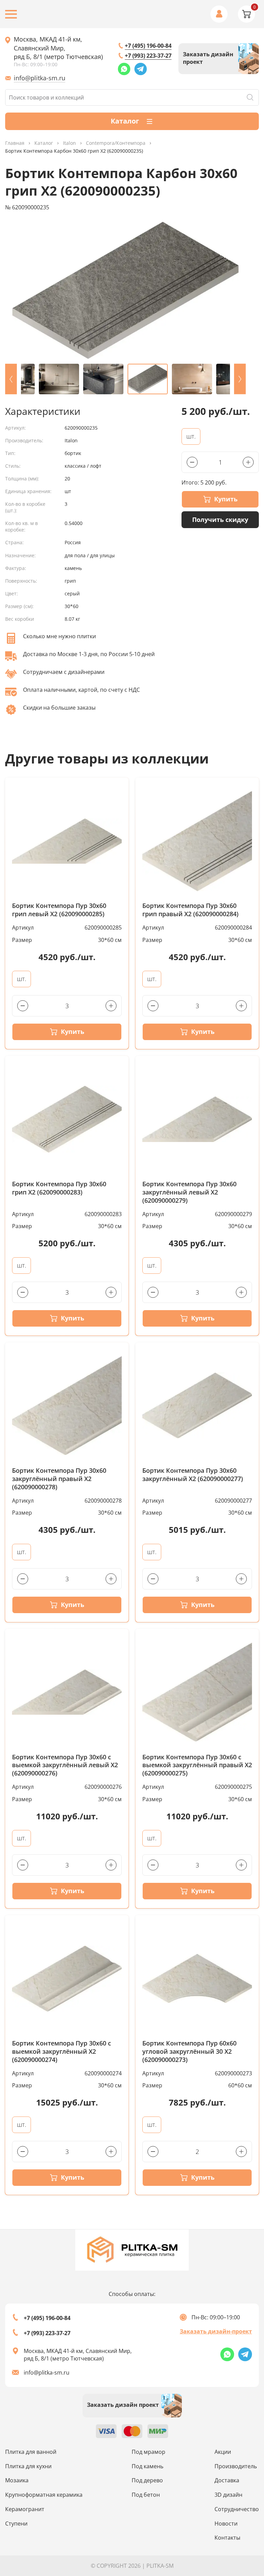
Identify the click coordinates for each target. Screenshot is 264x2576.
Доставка (227, 2480)
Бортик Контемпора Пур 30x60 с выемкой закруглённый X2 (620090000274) (62, 2052)
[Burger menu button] (11, 14)
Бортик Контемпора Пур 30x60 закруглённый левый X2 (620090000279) (189, 1192)
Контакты (227, 2538)
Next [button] (240, 379)
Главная (15, 143)
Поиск (250, 97)
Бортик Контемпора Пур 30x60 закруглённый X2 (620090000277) (193, 1475)
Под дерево (147, 2480)
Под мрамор (148, 2452)
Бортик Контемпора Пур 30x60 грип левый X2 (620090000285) (59, 910)
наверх (244, 2502)
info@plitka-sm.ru (40, 78)
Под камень (147, 2466)
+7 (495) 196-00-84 (148, 46)
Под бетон (146, 2495)
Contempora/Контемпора (116, 143)
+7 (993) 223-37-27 (148, 56)
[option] (125, 290)
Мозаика (17, 2480)
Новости (226, 2523)
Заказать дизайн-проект (216, 2331)
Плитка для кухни (28, 2466)
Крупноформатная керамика (44, 2495)
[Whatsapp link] (124, 69)
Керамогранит (25, 2509)
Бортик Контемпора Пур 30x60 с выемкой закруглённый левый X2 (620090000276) (65, 1765)
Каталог (44, 143)
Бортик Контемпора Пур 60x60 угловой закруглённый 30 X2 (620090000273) (189, 2052)
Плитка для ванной (31, 2452)
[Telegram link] (141, 69)
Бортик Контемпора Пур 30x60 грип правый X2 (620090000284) (190, 910)
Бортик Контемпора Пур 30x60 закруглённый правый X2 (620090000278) (59, 1479)
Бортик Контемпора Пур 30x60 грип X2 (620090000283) (59, 1188)
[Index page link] (132, 2250)
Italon (69, 143)
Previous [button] (11, 379)
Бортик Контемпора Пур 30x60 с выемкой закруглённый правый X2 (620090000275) (197, 1765)
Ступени (16, 2523)
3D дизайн (228, 2495)
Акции (223, 2452)
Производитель (236, 2466)
